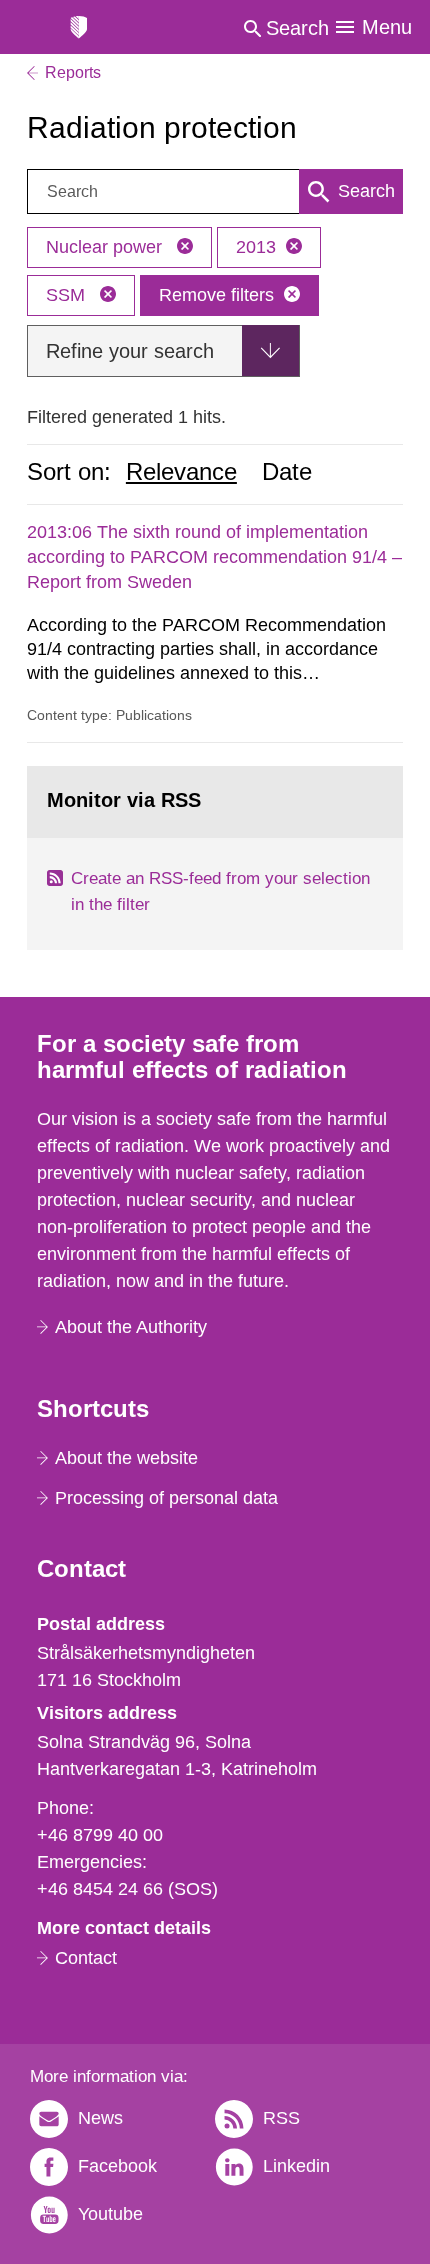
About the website (126, 1458)
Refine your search (130, 351)
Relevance (181, 472)
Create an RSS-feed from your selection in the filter (220, 891)
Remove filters (216, 295)
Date (287, 472)
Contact (86, 1958)
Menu (387, 27)
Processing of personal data (166, 1498)
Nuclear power (106, 247)
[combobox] (215, 191)
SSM (68, 295)
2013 (256, 247)
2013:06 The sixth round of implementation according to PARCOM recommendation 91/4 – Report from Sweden (214, 557)
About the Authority (131, 1327)
